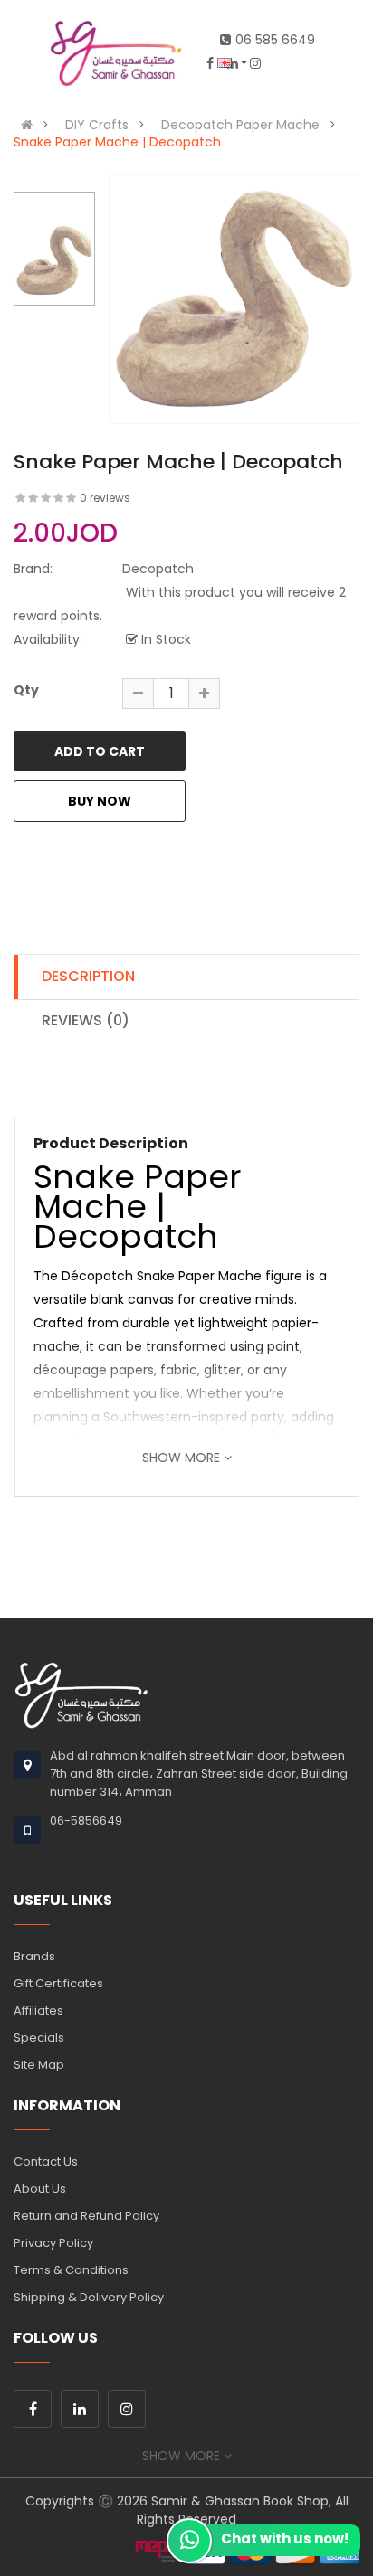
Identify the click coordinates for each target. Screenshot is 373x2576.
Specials (39, 2038)
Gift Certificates (58, 1983)
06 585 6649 (275, 40)
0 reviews (105, 498)
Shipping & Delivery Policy (89, 2297)
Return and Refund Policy (86, 2216)
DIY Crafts (97, 125)
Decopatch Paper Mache (240, 125)
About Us (40, 2189)
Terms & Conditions (71, 2270)
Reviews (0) (86, 1020)
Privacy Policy (53, 2243)
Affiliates (38, 2010)
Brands (34, 1956)
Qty (26, 690)
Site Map (39, 2065)
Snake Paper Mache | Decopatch (117, 142)
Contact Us (46, 2161)
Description (88, 976)
